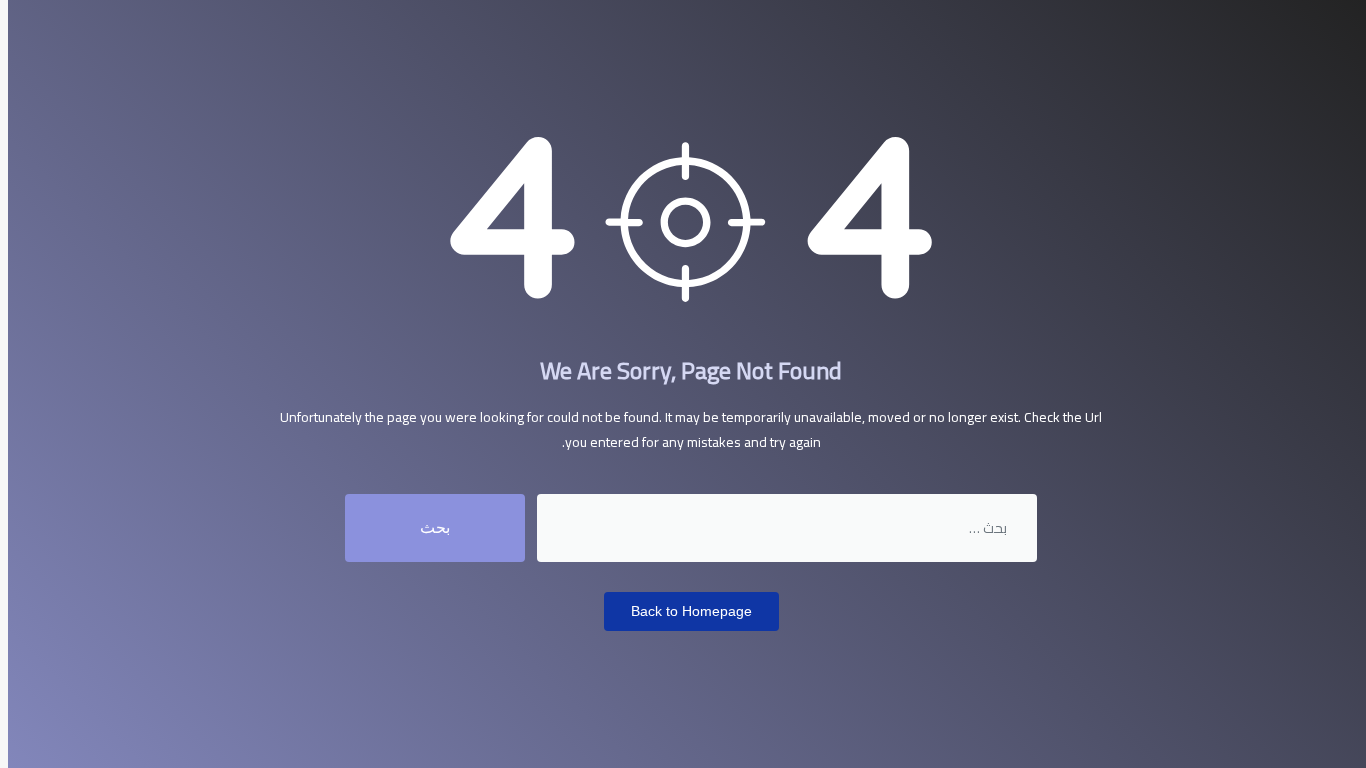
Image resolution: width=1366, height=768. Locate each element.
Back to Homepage (691, 611)
